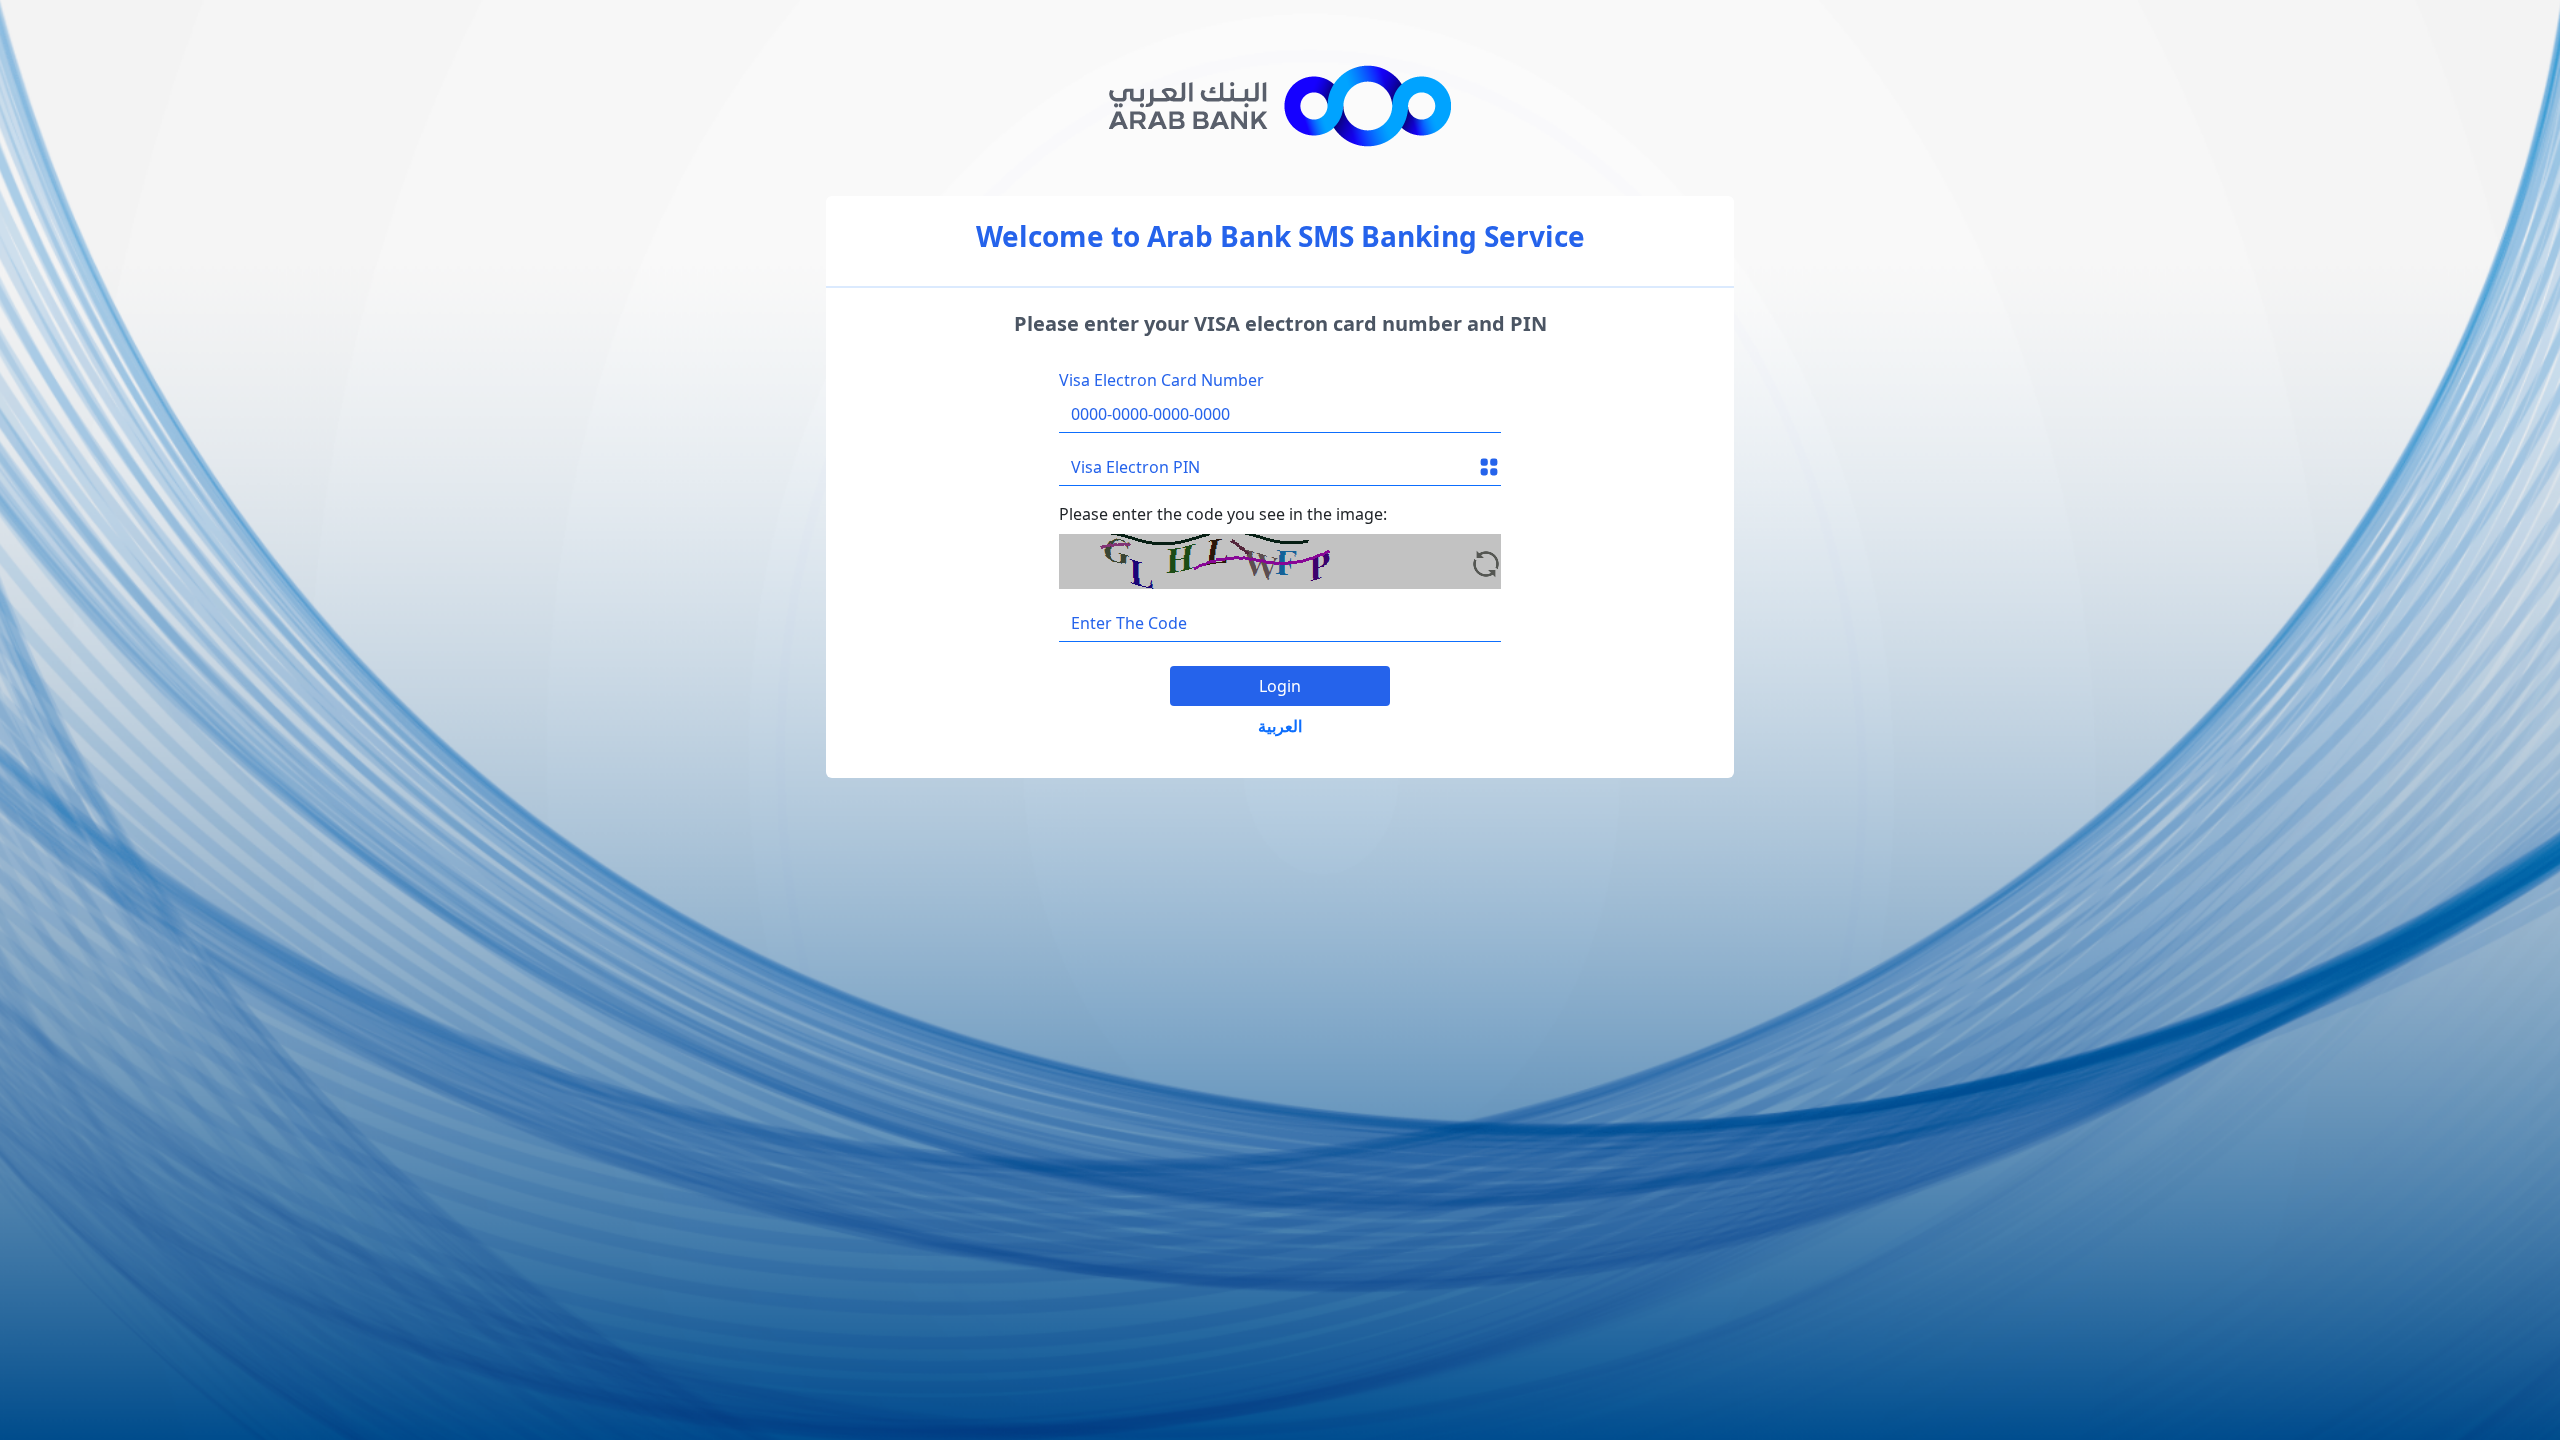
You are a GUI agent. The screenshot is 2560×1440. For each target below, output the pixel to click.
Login (1280, 686)
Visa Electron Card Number (1161, 380)
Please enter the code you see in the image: (1223, 514)
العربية (1280, 726)
